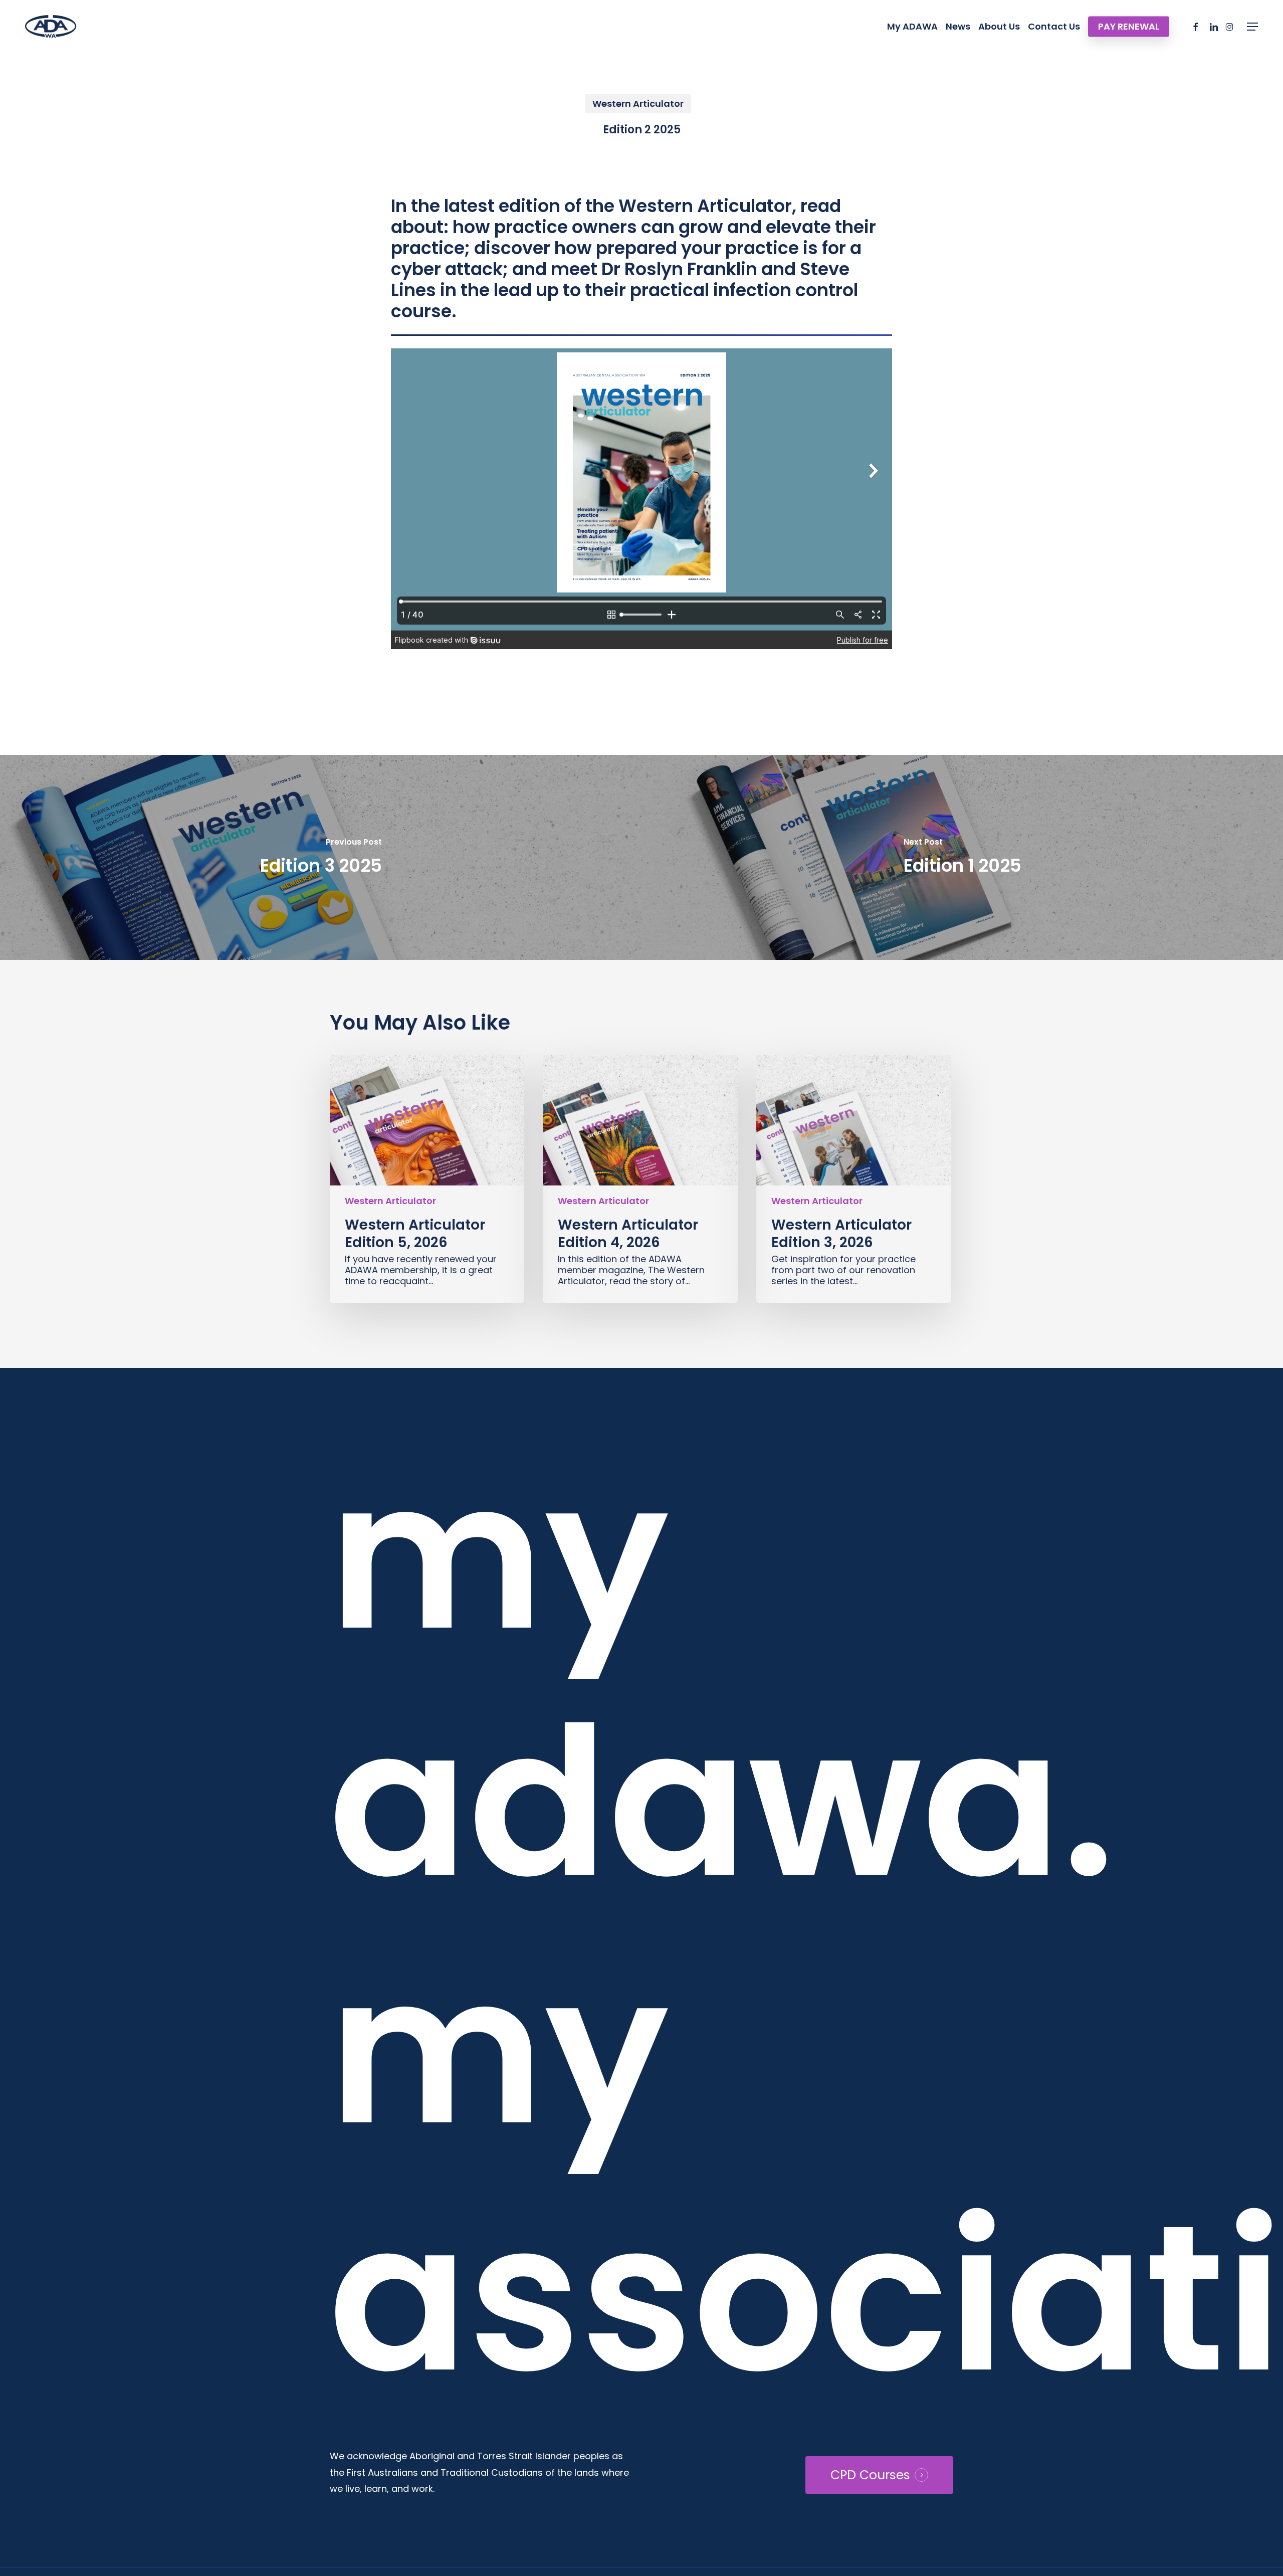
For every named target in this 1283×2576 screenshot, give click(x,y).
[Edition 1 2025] (962, 857)
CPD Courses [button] (870, 2475)
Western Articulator (638, 104)
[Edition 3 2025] (321, 857)
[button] (1252, 27)
